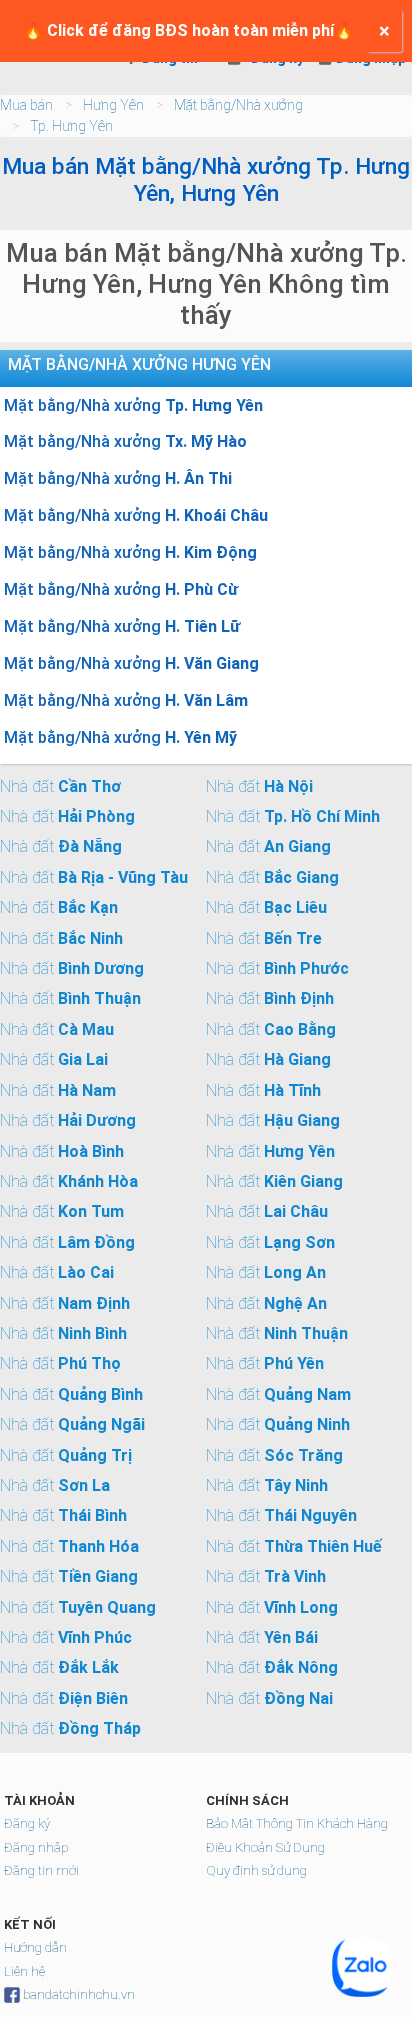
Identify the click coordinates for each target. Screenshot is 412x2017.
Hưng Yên (113, 105)
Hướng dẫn (35, 1947)
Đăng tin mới (41, 1870)
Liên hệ (24, 1971)
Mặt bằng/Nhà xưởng (238, 105)
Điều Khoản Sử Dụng (265, 1847)
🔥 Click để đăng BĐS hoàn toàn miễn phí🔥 (188, 30)
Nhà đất (60, 786)
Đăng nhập (36, 1847)
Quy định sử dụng (256, 1870)
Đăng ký (27, 1823)
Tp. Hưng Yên (71, 126)
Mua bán (26, 105)
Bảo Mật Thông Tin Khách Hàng (297, 1823)
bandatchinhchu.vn (79, 1994)
